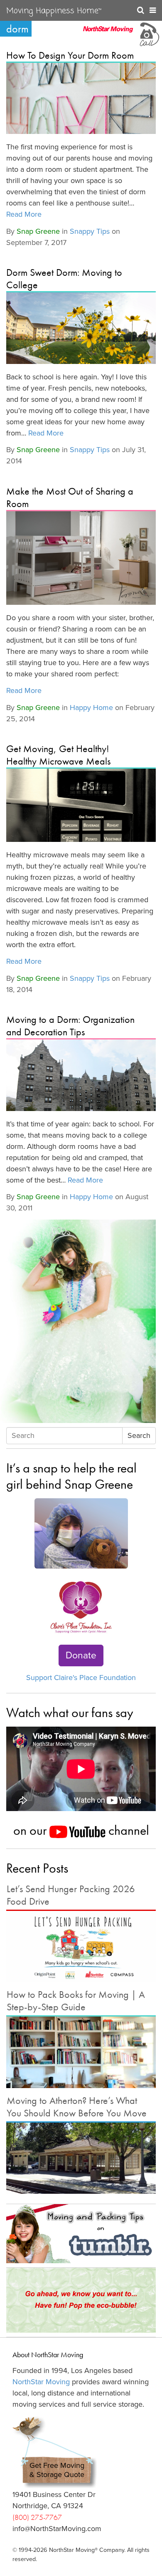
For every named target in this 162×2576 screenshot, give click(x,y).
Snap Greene (38, 231)
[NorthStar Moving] (108, 33)
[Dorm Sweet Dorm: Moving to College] (81, 328)
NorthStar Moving (41, 2382)
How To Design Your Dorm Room (70, 55)
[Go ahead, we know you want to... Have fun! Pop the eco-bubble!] (81, 2300)
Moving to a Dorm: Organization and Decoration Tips (70, 1026)
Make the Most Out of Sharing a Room (70, 497)
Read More (24, 214)
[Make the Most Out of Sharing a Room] (81, 558)
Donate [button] (81, 1655)
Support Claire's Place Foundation (81, 1678)
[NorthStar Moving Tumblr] (81, 2234)
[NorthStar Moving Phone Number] (149, 33)
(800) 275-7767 (37, 2517)
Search (139, 1435)
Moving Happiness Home (54, 11)
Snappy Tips (90, 231)
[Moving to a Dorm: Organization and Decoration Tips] (81, 1075)
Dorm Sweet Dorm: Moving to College (64, 278)
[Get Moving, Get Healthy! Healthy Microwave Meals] (81, 805)
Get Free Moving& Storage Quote (57, 2470)
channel (127, 1830)
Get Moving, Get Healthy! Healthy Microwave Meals (58, 755)
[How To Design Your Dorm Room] (81, 98)
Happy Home (91, 708)
